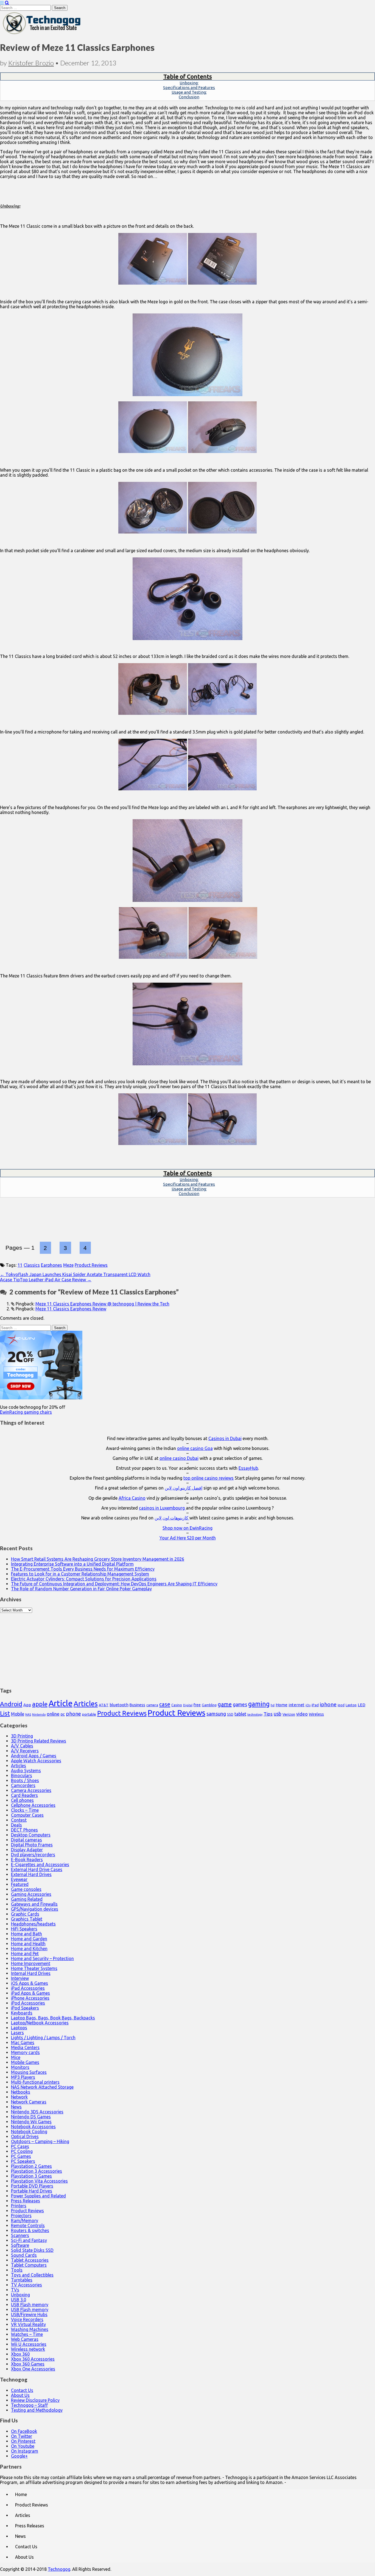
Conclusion (189, 97)
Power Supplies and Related (38, 2196)
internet (296, 1705)
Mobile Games (25, 2062)
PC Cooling (22, 2151)
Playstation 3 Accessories (37, 2171)
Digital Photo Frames (32, 1845)
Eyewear (19, 1879)
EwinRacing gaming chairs (26, 1412)
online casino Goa (195, 1448)
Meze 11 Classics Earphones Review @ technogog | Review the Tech (102, 1304)
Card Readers (24, 1795)
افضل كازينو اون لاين (184, 1488)
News (16, 2107)
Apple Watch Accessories (36, 1761)
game (225, 1704)
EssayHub (248, 1468)
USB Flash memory (30, 2305)
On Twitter (22, 2436)
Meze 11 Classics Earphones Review (71, 1309)
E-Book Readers (27, 1860)
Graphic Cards (25, 1914)
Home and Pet (25, 1953)
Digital (188, 1705)
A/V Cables (22, 1746)
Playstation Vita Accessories (39, 2181)
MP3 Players (23, 2077)
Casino (177, 1705)
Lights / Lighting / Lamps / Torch (43, 2038)
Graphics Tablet (27, 1919)
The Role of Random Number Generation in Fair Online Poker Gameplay (81, 1589)
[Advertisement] (187, 1647)
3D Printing (22, 1736)
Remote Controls (28, 2225)
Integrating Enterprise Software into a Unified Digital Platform (72, 1564)
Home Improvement (31, 1963)
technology (255, 1714)
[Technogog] (42, 34)
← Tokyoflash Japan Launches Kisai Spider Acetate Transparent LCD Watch (75, 1274)
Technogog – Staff (29, 2405)
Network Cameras (29, 2102)
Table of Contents (188, 76)
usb (278, 1714)
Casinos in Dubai (225, 1438)
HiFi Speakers (24, 1929)
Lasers (17, 2033)
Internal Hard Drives (31, 1973)
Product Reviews (91, 1265)
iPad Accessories (28, 1988)
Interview (20, 1978)
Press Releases (26, 2201)
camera (152, 1705)
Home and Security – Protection (42, 1958)
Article (61, 1703)
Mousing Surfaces (29, 2072)
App (27, 1705)
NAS (28, 1714)
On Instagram (25, 2451)
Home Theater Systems (34, 1968)
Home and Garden (29, 1939)
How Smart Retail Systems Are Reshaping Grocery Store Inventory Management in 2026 (98, 1559)
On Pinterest (23, 2441)
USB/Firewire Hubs (29, 2314)
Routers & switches (30, 2230)
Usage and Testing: (189, 92)
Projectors (21, 2216)
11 (20, 1265)
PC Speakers (23, 2161)
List (5, 1713)
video (302, 1714)
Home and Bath (26, 1934)
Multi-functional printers (35, 2082)
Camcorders (23, 1785)
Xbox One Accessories (33, 2369)
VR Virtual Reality (28, 2324)
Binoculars (22, 1775)
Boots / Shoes (25, 1780)
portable (89, 1714)
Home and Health (28, 1944)
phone (73, 1714)
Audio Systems (26, 1771)
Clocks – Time (25, 1810)
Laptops (19, 2028)
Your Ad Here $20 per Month (188, 1538)
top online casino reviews (209, 1478)
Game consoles (26, 1889)
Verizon (289, 1714)
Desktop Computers (31, 1835)
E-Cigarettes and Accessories (40, 1864)
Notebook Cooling (29, 2132)
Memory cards (25, 2052)
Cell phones (22, 1800)
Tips (268, 1714)
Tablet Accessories (30, 2260)
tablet (240, 1714)
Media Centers (25, 2047)
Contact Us (22, 2390)
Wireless (316, 1714)
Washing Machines (30, 2329)
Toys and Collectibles (32, 2275)
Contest (19, 1820)
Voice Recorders (27, 2319)
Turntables (22, 2280)
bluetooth (119, 1705)
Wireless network (28, 2349)
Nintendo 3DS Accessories (37, 2112)
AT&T (104, 1705)
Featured (20, 1884)
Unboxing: (189, 83)
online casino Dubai (179, 1458)
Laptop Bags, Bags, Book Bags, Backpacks (53, 2018)
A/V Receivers (25, 1751)
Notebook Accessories (33, 2127)
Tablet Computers (29, 2265)
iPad (315, 1705)
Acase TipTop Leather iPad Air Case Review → (46, 1280)
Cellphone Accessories (33, 1805)
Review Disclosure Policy (35, 2400)
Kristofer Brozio (31, 63)
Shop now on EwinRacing (187, 1528)
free (197, 1705)
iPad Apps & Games (30, 1993)
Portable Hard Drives (32, 2191)
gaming (259, 1704)
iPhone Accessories (30, 1998)
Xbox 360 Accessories (33, 2359)
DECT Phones (24, 1830)
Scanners (20, 2235)
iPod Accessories (28, 2003)
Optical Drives (25, 2136)
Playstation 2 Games (31, 2166)
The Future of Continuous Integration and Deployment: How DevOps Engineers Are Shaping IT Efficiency (114, 1584)
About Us (20, 2395)
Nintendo (39, 1714)
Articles (86, 1704)
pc (63, 1714)
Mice (16, 2057)
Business (137, 1705)
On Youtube (23, 2446)
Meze (68, 1265)
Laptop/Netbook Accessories (40, 2023)
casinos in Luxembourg (162, 1508)
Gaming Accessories (31, 1894)
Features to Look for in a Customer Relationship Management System (80, 1574)
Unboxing (20, 2295)
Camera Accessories (31, 1790)
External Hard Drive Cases (37, 1869)
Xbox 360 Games (28, 2364)
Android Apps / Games (34, 1756)
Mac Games (23, 2043)
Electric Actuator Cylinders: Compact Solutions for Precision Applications (84, 1579)
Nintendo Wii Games (31, 2122)
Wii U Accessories (29, 2344)
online (53, 1714)
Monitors (20, 2067)
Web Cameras (25, 2339)
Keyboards (22, 2013)
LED (362, 1705)
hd (273, 1705)
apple (40, 1704)
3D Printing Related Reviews (39, 1741)
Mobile (18, 1714)
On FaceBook (24, 2431)
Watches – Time (27, 2334)
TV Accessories (26, 2285)
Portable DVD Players (32, 2186)
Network (19, 2097)
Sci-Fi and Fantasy (29, 2240)
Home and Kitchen (29, 1949)
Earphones (51, 1265)
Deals (16, 1825)
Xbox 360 (20, 2354)
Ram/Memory (25, 2221)
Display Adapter (27, 1850)
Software (20, 2245)
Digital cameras (26, 1840)
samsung (216, 1714)
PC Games (21, 2156)
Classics (32, 1265)
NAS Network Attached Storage (42, 2087)
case (165, 1704)
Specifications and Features (189, 87)
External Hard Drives (31, 1874)
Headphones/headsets (33, 1924)
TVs (15, 2290)
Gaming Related (27, 1899)
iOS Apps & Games (30, 1983)
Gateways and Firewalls (34, 1904)
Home (282, 1705)
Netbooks (21, 2092)
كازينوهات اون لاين (172, 1518)
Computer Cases (27, 1815)
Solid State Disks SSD (32, 2250)
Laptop (351, 1705)
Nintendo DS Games (31, 2117)
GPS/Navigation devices (35, 1909)
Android (11, 1704)
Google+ (19, 2456)
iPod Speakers (25, 2008)
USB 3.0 (19, 2300)
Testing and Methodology (37, 2410)
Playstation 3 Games (31, 2176)
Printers (19, 2206)
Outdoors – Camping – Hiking (40, 2141)
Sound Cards (24, 2255)
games (240, 1704)
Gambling (209, 1705)
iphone (328, 1704)
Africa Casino (132, 1498)
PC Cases (20, 2146)
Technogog (59, 2569)
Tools (17, 2270)
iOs (308, 1705)
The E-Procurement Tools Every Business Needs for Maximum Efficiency (83, 1569)
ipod (341, 1705)
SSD (230, 1714)
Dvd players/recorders (33, 1855)
